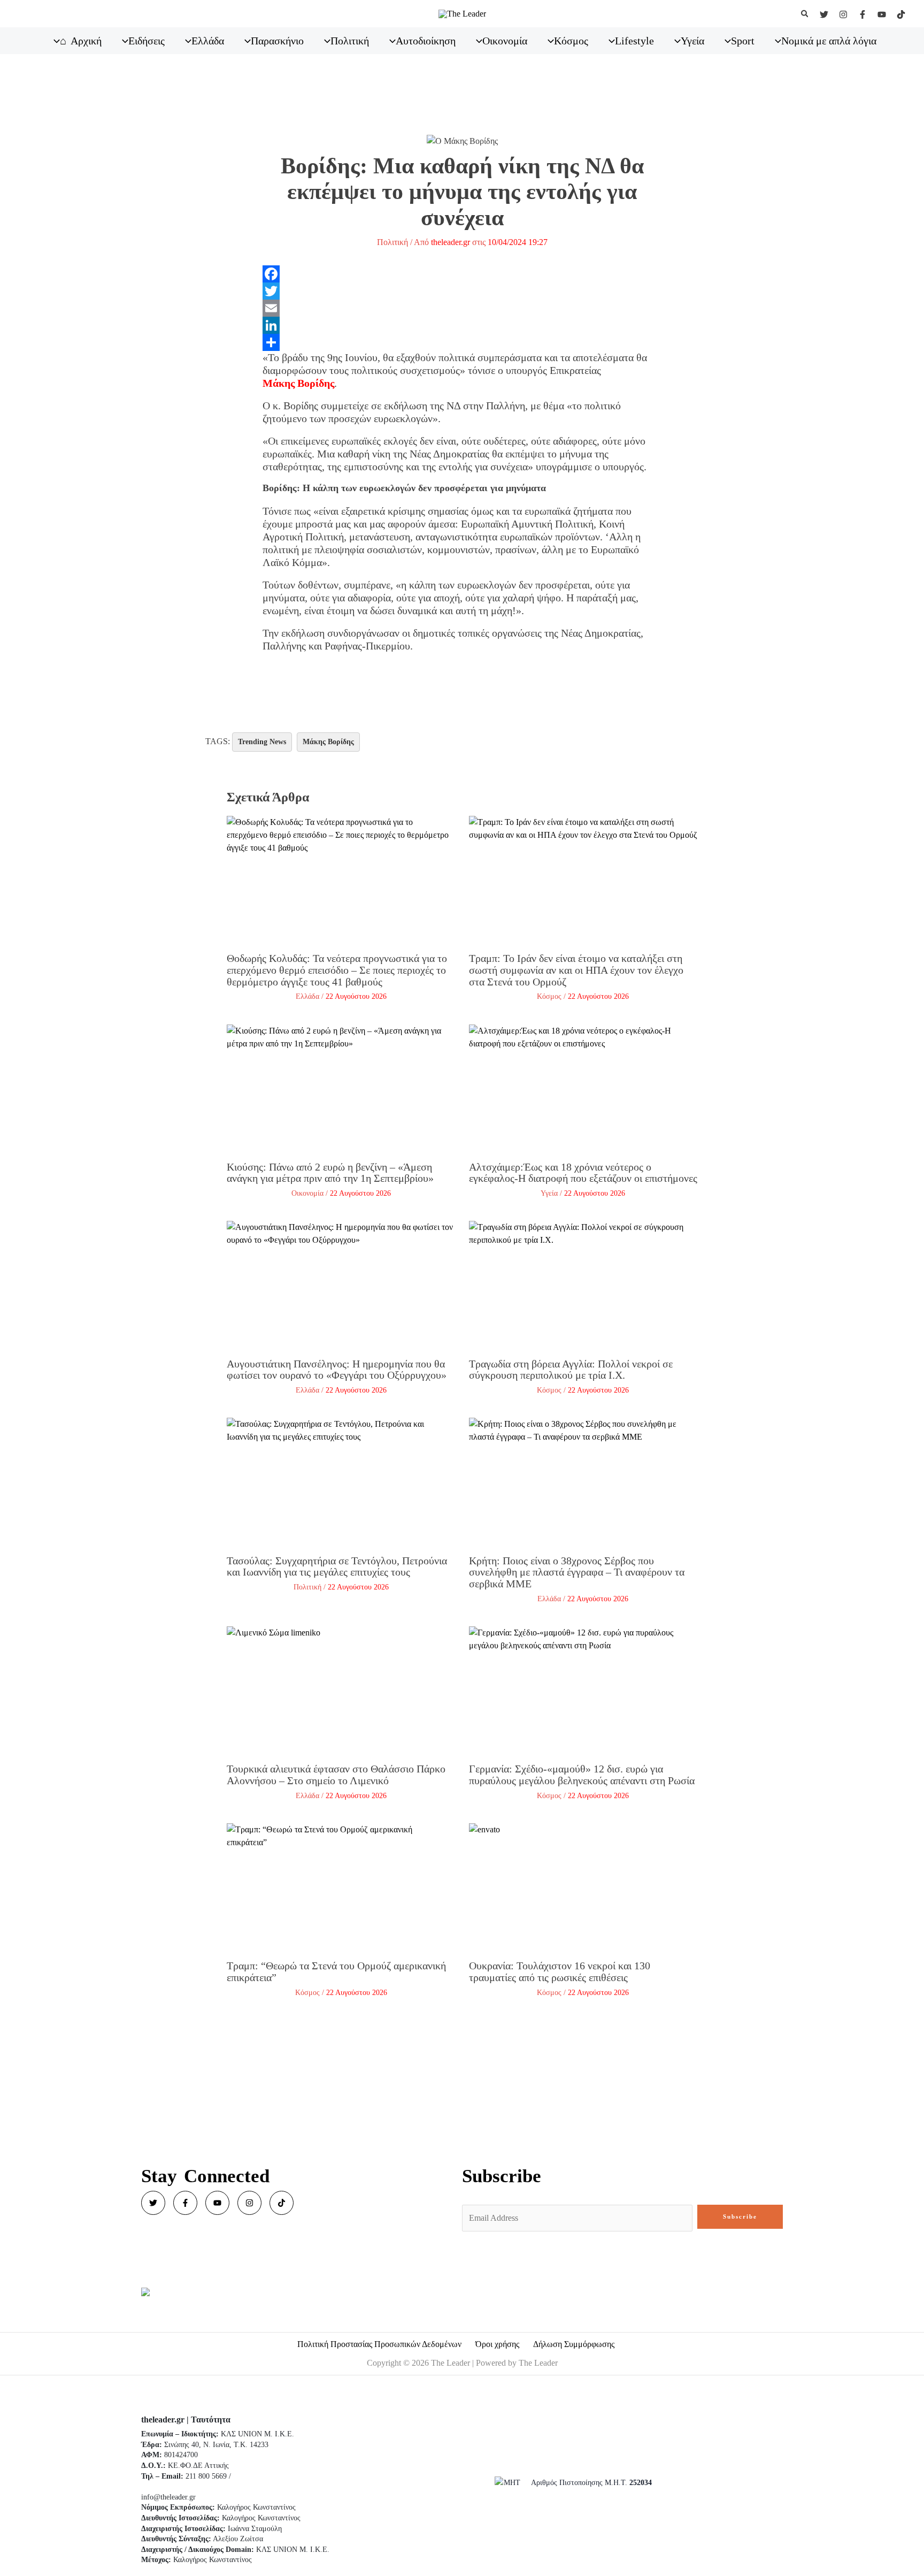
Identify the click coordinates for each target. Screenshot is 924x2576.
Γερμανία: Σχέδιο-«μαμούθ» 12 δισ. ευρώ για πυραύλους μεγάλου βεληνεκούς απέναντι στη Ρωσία (582, 1775)
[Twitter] (824, 14)
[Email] (462, 308)
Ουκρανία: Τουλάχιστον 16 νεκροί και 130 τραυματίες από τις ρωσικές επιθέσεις (560, 1971)
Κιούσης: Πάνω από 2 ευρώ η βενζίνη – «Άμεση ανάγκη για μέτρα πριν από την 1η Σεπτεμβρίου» (330, 1173)
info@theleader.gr (168, 2497)
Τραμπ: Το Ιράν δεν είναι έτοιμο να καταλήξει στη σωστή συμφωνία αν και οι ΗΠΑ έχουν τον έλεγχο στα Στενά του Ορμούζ (576, 970)
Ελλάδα (307, 996)
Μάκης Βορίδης (298, 383)
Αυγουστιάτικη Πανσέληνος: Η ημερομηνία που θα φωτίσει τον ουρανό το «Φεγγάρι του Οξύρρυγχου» (337, 1370)
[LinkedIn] (462, 325)
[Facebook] (863, 14)
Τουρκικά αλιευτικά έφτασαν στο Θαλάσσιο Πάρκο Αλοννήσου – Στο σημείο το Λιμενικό (336, 1775)
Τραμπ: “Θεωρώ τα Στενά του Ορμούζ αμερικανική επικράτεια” (336, 1971)
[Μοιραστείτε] (462, 342)
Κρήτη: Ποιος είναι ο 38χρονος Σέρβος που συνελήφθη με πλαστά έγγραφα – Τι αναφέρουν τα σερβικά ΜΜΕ (577, 1572)
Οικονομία (307, 1193)
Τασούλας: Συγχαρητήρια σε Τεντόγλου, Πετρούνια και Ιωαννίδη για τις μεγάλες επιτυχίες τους (337, 1566)
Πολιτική (392, 242)
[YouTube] (882, 14)
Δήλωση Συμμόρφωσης (574, 2344)
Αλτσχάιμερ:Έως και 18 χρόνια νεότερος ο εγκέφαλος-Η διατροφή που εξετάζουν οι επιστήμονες (583, 1173)
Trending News (262, 742)
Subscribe (740, 2216)
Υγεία (549, 1193)
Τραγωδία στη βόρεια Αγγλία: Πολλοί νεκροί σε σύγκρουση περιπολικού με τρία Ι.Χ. (571, 1370)
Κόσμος (549, 996)
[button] (805, 14)
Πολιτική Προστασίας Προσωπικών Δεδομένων (379, 2344)
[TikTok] (901, 14)
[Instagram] (843, 14)
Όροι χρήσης (497, 2344)
